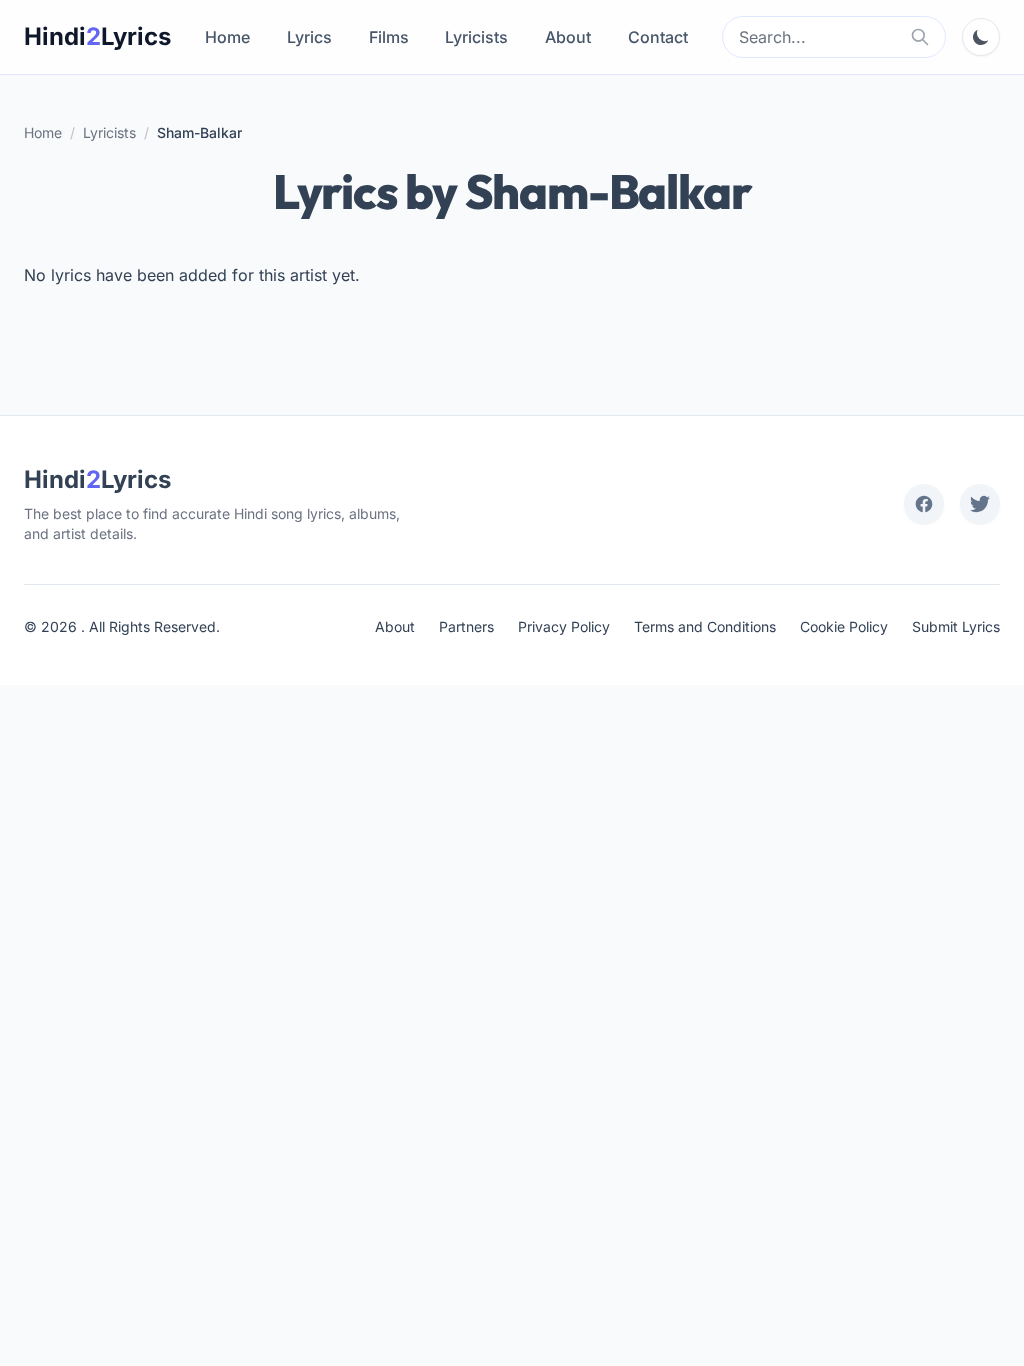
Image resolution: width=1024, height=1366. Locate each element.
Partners (466, 626)
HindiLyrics (97, 36)
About (568, 37)
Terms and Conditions (705, 626)
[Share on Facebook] (924, 504)
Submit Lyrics (956, 626)
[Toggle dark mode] (981, 37)
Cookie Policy (844, 626)
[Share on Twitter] (980, 504)
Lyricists (476, 37)
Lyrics (309, 37)
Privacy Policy (564, 626)
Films (389, 37)
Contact (658, 37)
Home (227, 37)
